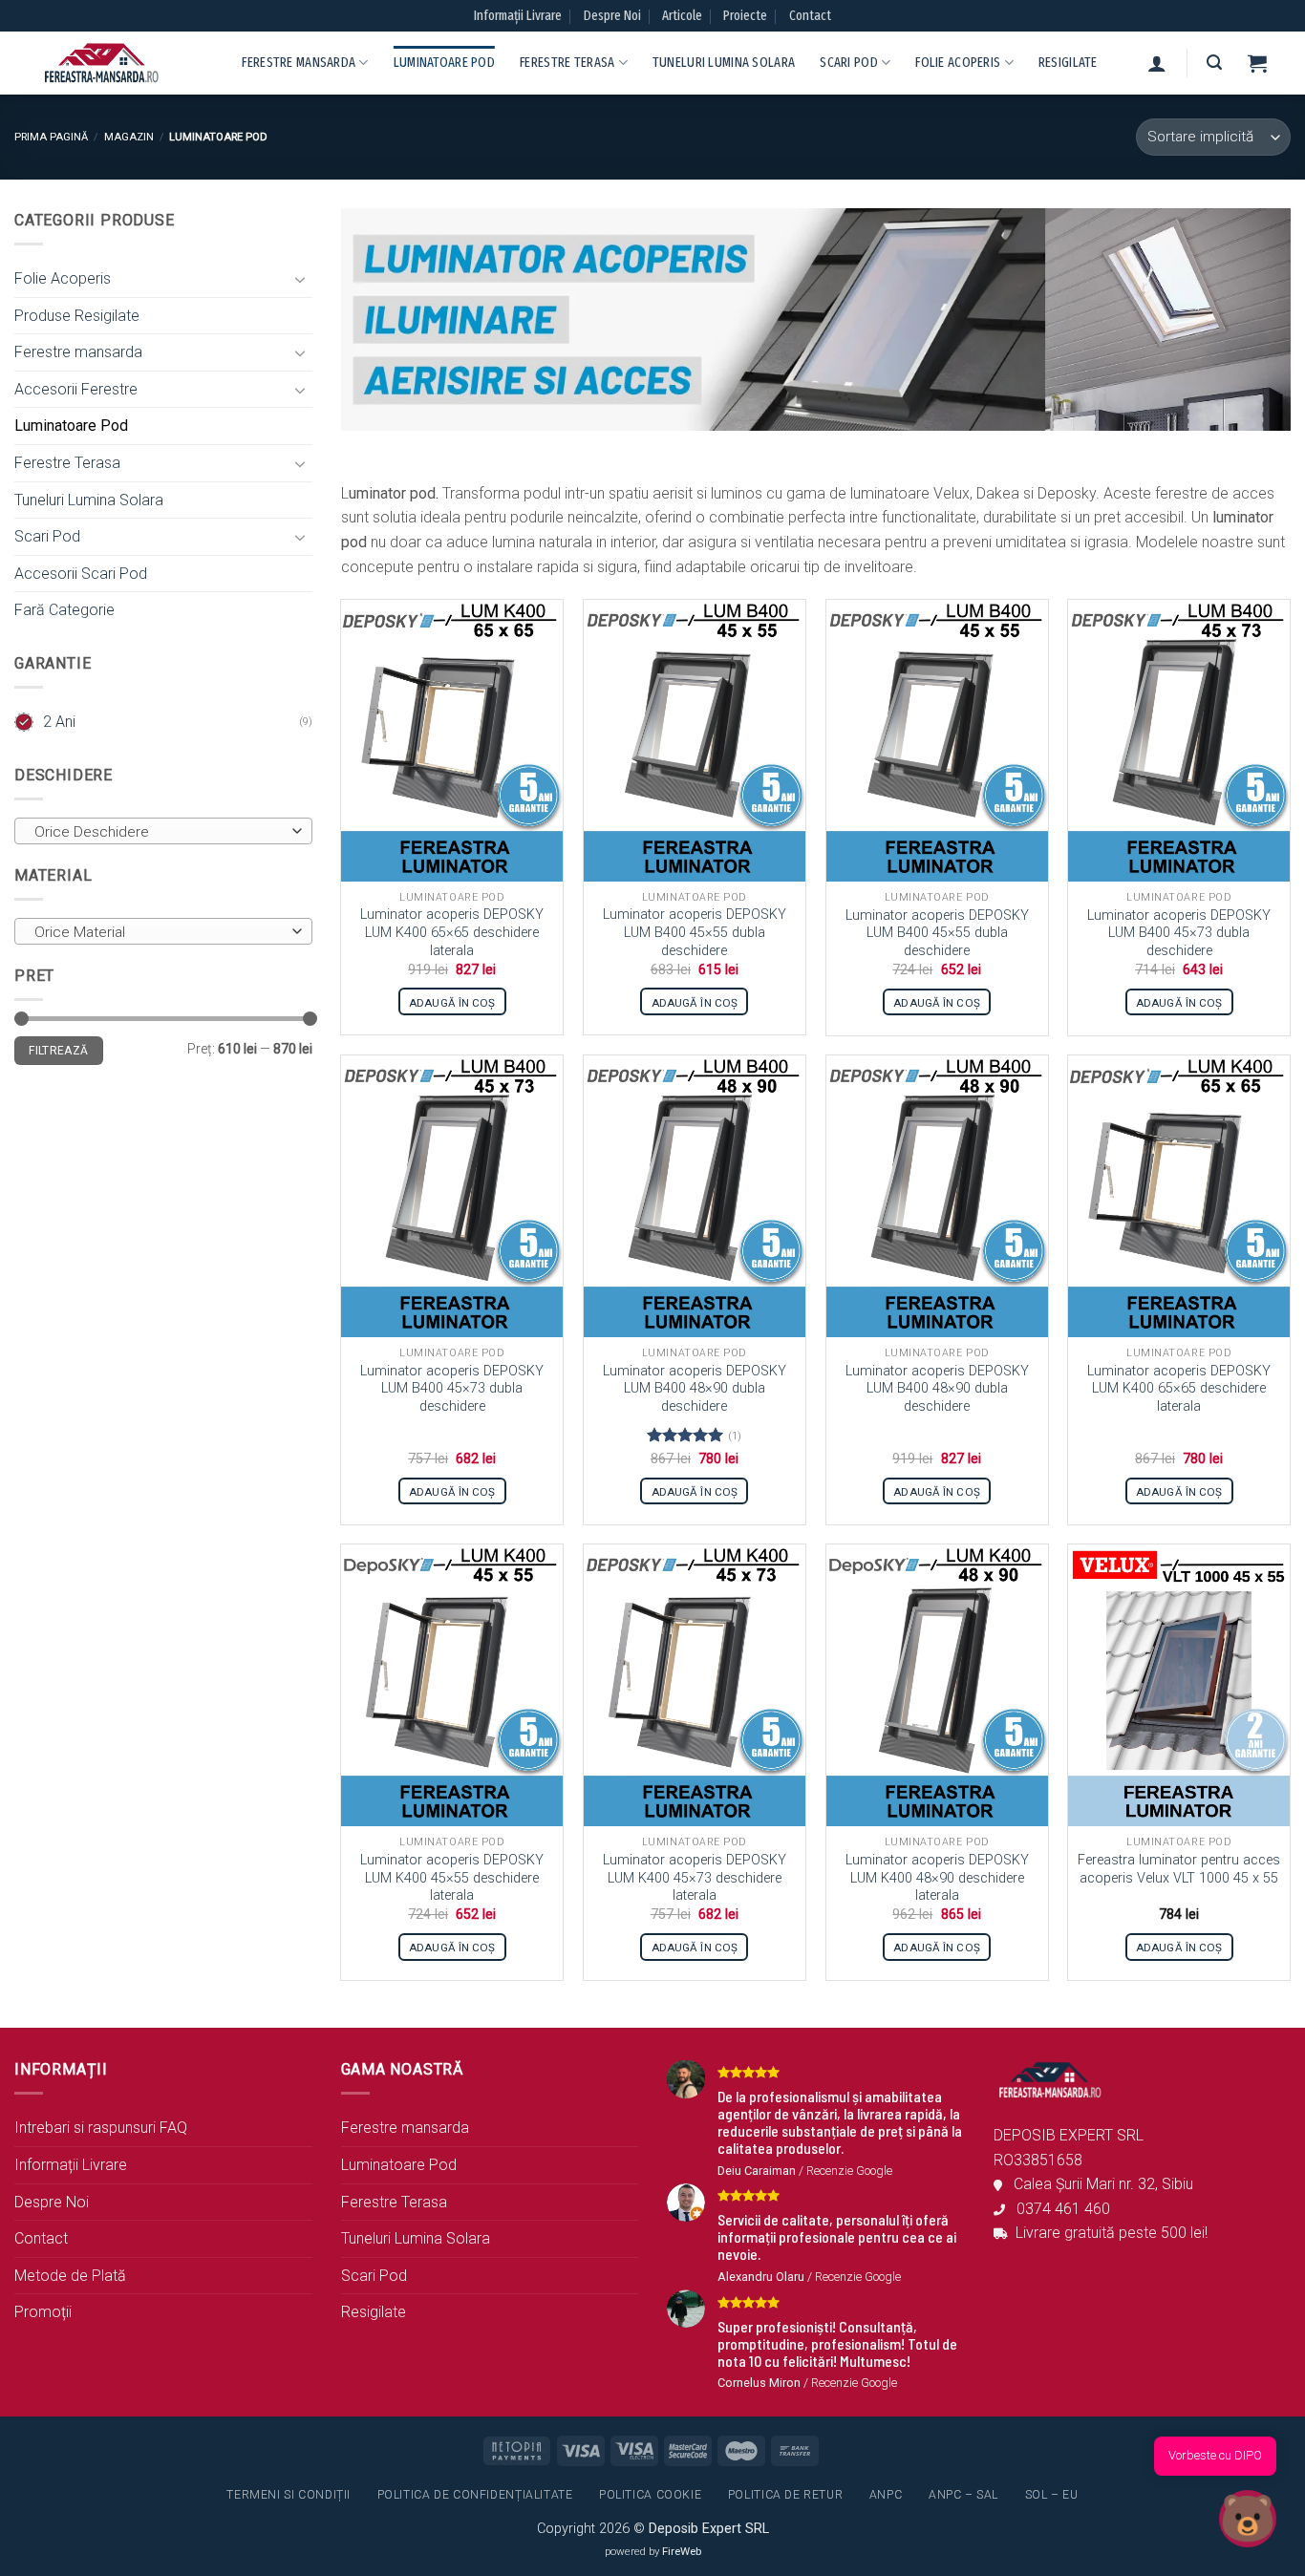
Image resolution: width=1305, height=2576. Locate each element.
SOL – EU (1052, 2495)
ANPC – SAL (963, 2495)
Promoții (43, 2312)
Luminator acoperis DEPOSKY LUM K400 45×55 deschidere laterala (452, 1878)
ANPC (886, 2495)
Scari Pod (849, 63)
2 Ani (59, 722)
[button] (1157, 63)
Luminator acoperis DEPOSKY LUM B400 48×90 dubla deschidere (695, 1389)
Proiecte (745, 16)
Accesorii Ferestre (76, 389)
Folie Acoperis (958, 63)
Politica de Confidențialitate (475, 2495)
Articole (682, 16)
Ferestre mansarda (299, 63)
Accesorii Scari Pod (81, 574)
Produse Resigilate (77, 316)
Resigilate (1068, 63)
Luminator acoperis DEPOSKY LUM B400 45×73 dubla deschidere (1179, 933)
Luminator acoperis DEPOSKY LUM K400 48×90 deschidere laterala (937, 1878)
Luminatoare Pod (444, 63)
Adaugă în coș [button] (452, 1003)
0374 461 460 (1058, 2209)
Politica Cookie (650, 2495)
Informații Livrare (518, 16)
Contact (810, 16)
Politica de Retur (785, 2495)
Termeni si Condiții (289, 2495)
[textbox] (159, 832)
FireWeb (682, 2551)
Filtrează (58, 1051)
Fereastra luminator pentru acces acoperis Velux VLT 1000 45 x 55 (1179, 1869)
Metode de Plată (70, 2276)
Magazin (129, 137)
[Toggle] (301, 279)
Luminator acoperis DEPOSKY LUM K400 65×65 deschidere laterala (452, 932)
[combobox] (163, 831)
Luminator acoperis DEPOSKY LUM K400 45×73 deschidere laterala (695, 1878)
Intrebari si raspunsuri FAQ (101, 2128)
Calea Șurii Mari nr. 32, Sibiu (1098, 2184)
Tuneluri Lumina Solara (724, 63)
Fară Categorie (64, 610)
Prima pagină (51, 137)
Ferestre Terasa (567, 63)
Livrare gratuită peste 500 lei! (1108, 2233)
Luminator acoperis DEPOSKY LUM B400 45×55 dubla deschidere (695, 932)
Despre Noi (612, 16)
